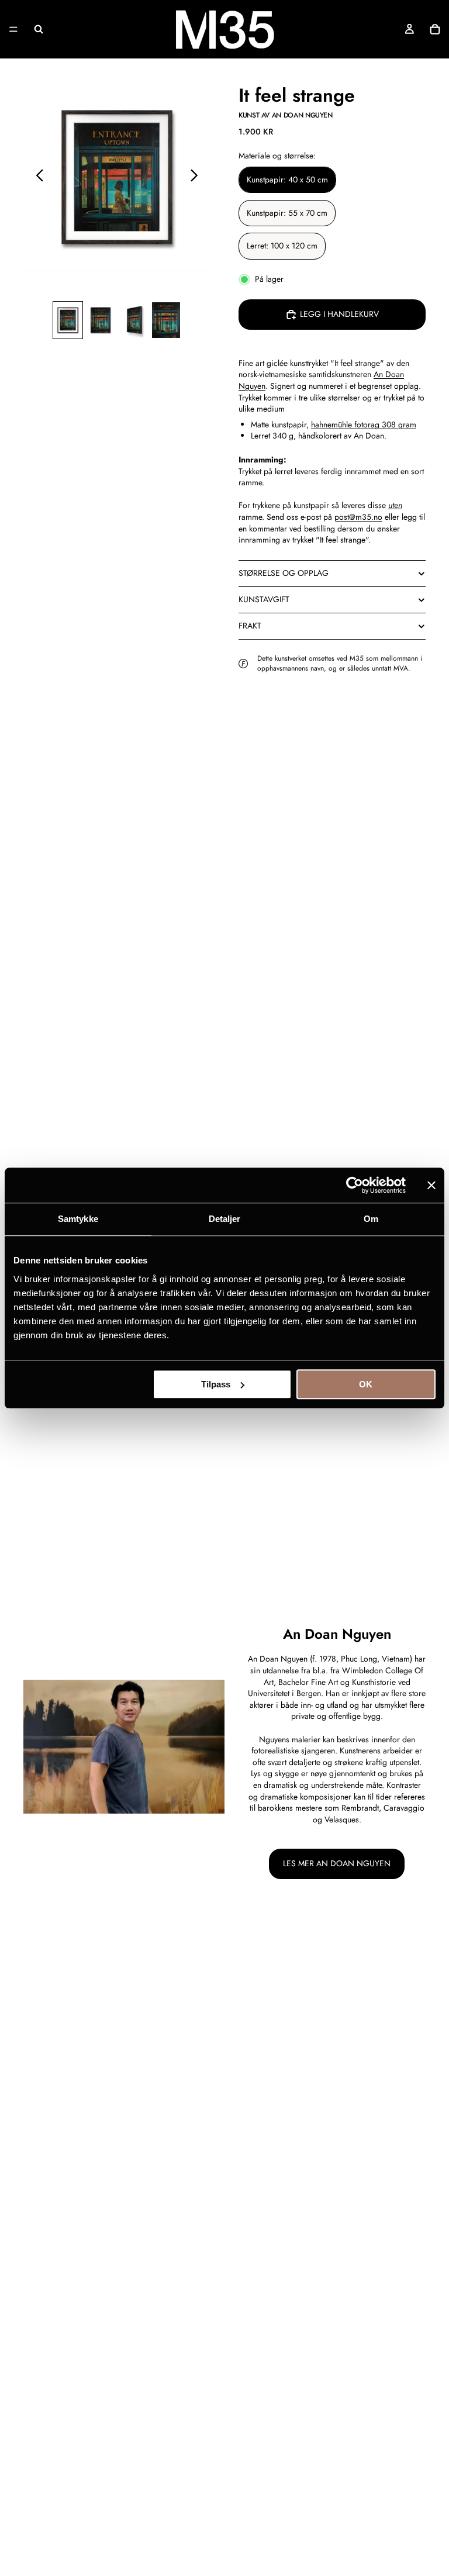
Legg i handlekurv (339, 314)
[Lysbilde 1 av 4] (68, 320)
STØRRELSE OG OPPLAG (284, 573)
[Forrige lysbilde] (37, 177)
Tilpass (216, 1384)
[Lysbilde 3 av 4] (133, 320)
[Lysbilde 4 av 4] (166, 320)
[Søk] (39, 29)
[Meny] (13, 29)
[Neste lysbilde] (197, 177)
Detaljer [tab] (225, 1219)
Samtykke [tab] (78, 1219)
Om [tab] (371, 1219)
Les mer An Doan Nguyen (337, 1863)
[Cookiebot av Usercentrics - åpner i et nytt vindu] (355, 1185)
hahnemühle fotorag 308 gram (364, 424)
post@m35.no (358, 517)
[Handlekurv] (435, 29)
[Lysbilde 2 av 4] (101, 320)
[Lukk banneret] (431, 1185)
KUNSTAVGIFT (264, 599)
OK (366, 1384)
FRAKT (250, 626)
